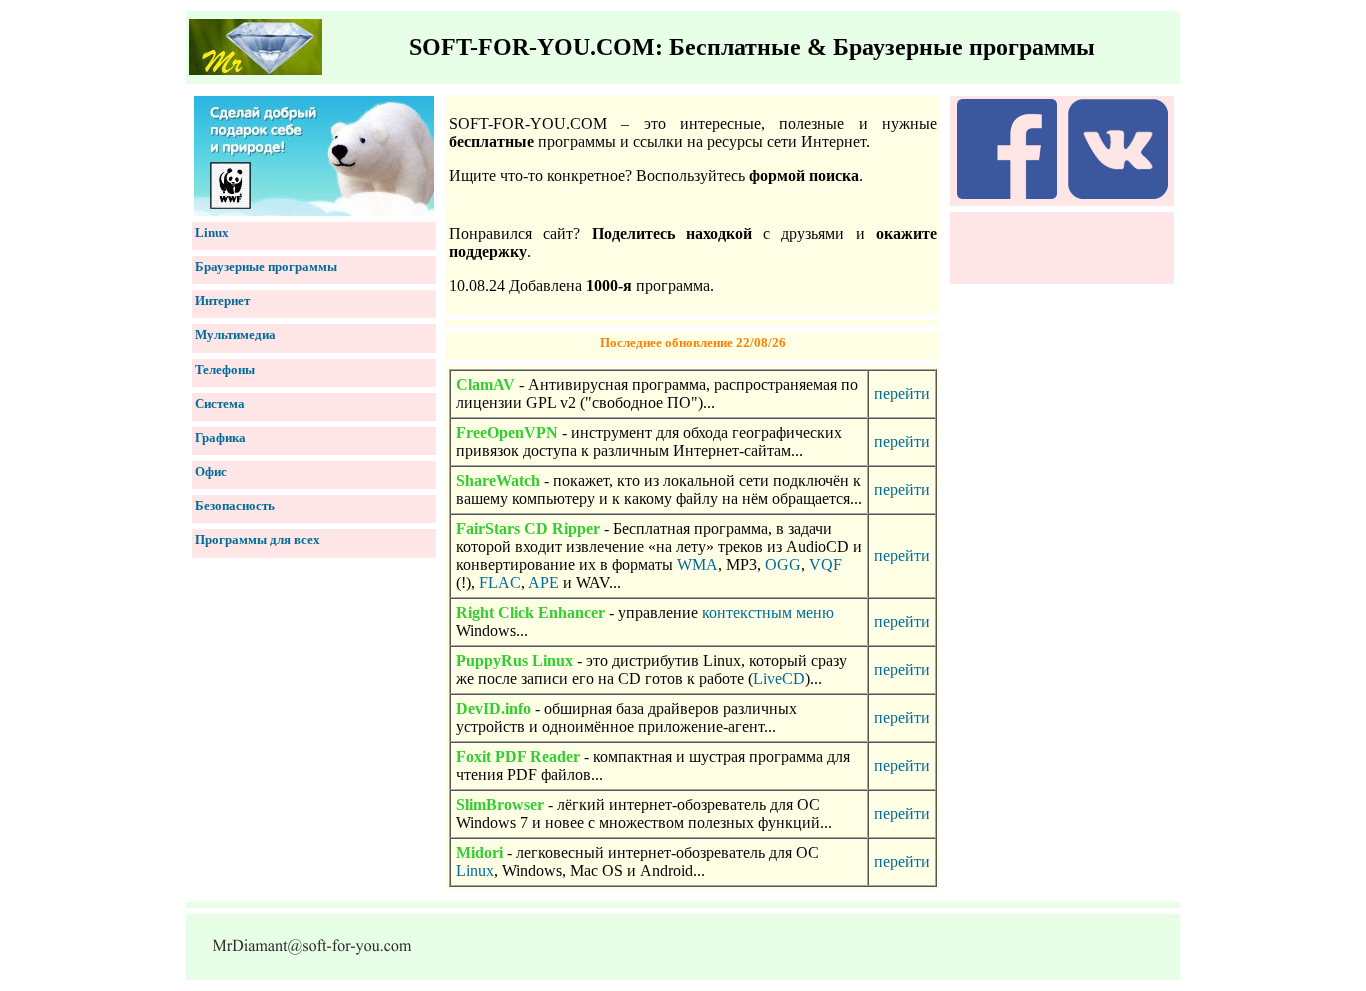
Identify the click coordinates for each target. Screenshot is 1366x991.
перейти (902, 393)
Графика (220, 437)
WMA (697, 564)
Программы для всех (257, 539)
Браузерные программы (266, 266)
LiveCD (779, 678)
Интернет (222, 300)
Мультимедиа (235, 334)
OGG (783, 564)
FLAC (500, 582)
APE (543, 582)
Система (220, 403)
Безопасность (235, 505)
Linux (212, 232)
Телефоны (225, 369)
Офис (211, 471)
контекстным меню (768, 612)
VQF (825, 564)
